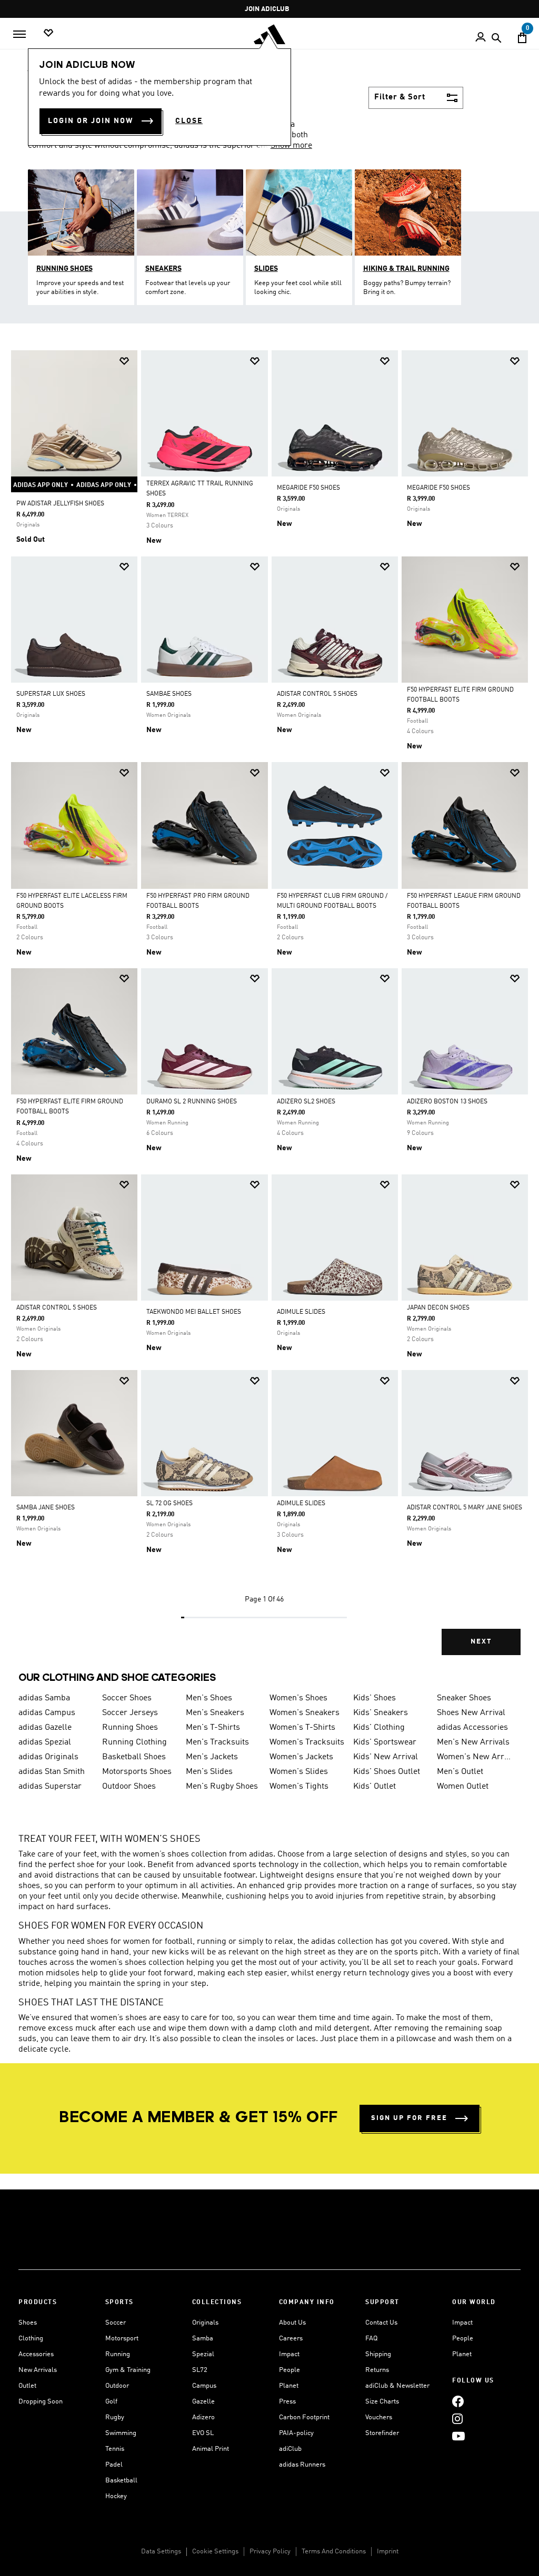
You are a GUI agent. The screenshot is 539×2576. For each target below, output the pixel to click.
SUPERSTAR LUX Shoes (51, 694)
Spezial (203, 2354)
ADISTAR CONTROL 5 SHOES (317, 694)
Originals (205, 2323)
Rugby (115, 2417)
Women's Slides (299, 1772)
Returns (377, 2370)
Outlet (27, 2386)
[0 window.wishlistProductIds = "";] (48, 33)
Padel (114, 2465)
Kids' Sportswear (385, 1742)
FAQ (371, 2339)
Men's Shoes (209, 1698)
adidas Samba (44, 1698)
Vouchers (379, 2417)
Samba (203, 2339)
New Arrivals (38, 2370)
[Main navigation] (19, 34)
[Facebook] (458, 2401)
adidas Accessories (472, 1728)
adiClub (290, 2449)
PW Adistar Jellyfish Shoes (60, 504)
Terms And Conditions (334, 2552)
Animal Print (211, 2449)
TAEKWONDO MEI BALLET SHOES (194, 1312)
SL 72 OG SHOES (169, 1504)
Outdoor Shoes (129, 1787)
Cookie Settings (215, 2552)
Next (481, 1642)
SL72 (200, 2370)
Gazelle (203, 2402)
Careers (291, 2339)
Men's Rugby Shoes (222, 1787)
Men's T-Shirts (213, 1728)
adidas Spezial (45, 1742)
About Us (292, 2323)
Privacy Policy (270, 2552)
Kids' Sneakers (381, 1713)
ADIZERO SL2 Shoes (306, 1102)
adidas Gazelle (45, 1728)
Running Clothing (134, 1742)
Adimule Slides (301, 1504)
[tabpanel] (269, 1012)
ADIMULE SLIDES (301, 1312)
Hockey (116, 2496)
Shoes (28, 2323)
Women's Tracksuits (307, 1742)
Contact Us (381, 2323)
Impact (289, 2354)
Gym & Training (128, 2370)
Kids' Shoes (375, 1698)
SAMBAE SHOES (169, 694)
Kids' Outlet (375, 1787)
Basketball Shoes (134, 1757)
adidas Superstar (50, 1787)
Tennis (115, 2449)
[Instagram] (457, 2418)
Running (118, 2354)
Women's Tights (299, 1787)
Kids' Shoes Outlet (387, 1772)
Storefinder (382, 2433)
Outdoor (117, 2386)
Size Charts (382, 2402)
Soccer (116, 2323)
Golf (111, 2402)
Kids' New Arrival (386, 1757)
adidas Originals (48, 1757)
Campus (204, 2386)
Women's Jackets (301, 1757)
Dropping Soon (41, 2402)
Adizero (203, 2417)
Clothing (31, 2339)
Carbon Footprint (304, 2417)
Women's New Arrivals (475, 1757)
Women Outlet (463, 1787)
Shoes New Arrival (471, 1713)
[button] (124, 361)
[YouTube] (458, 2436)
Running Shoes (130, 1728)
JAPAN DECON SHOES (438, 1308)
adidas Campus (47, 1713)
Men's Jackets (212, 1757)
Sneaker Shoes (464, 1698)
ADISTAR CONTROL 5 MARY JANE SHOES (465, 1508)
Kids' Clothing (379, 1728)
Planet (289, 2386)
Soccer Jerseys (130, 1713)
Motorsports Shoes (137, 1772)
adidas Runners (302, 2465)
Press (287, 2402)
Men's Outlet (460, 1772)
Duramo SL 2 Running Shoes (192, 1102)
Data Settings (161, 2552)
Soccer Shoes (127, 1698)
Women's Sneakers (305, 1713)
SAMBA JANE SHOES (46, 1508)
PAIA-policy (296, 2433)
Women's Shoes (298, 1698)
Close (189, 121)
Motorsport (122, 2339)
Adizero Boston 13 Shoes (447, 1102)
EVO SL (203, 2433)
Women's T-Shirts (302, 1728)
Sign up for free (409, 2118)
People (290, 2370)
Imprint (388, 2552)
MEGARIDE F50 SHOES (308, 488)
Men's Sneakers (215, 1713)
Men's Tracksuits (217, 1742)
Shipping (378, 2354)
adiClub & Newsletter (397, 2386)
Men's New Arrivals (473, 1742)
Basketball (121, 2481)
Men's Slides (209, 1772)
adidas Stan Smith (52, 1772)
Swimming (121, 2433)
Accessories (36, 2354)
